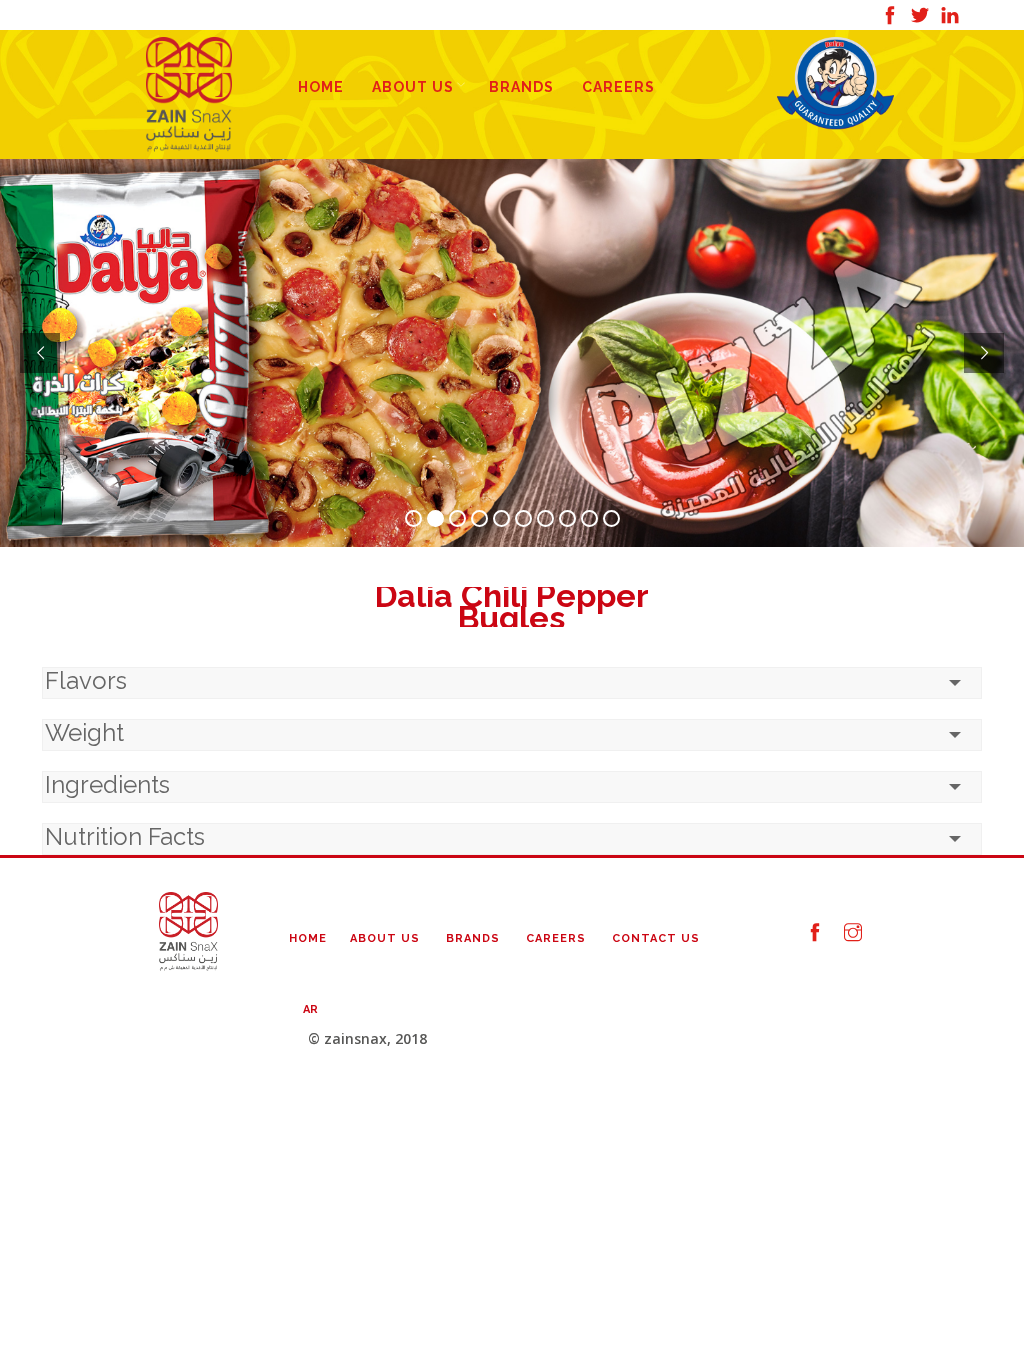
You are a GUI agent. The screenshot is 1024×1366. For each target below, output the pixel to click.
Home (321, 87)
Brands (521, 87)
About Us (413, 87)
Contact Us (656, 938)
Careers (618, 87)
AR (310, 1009)
